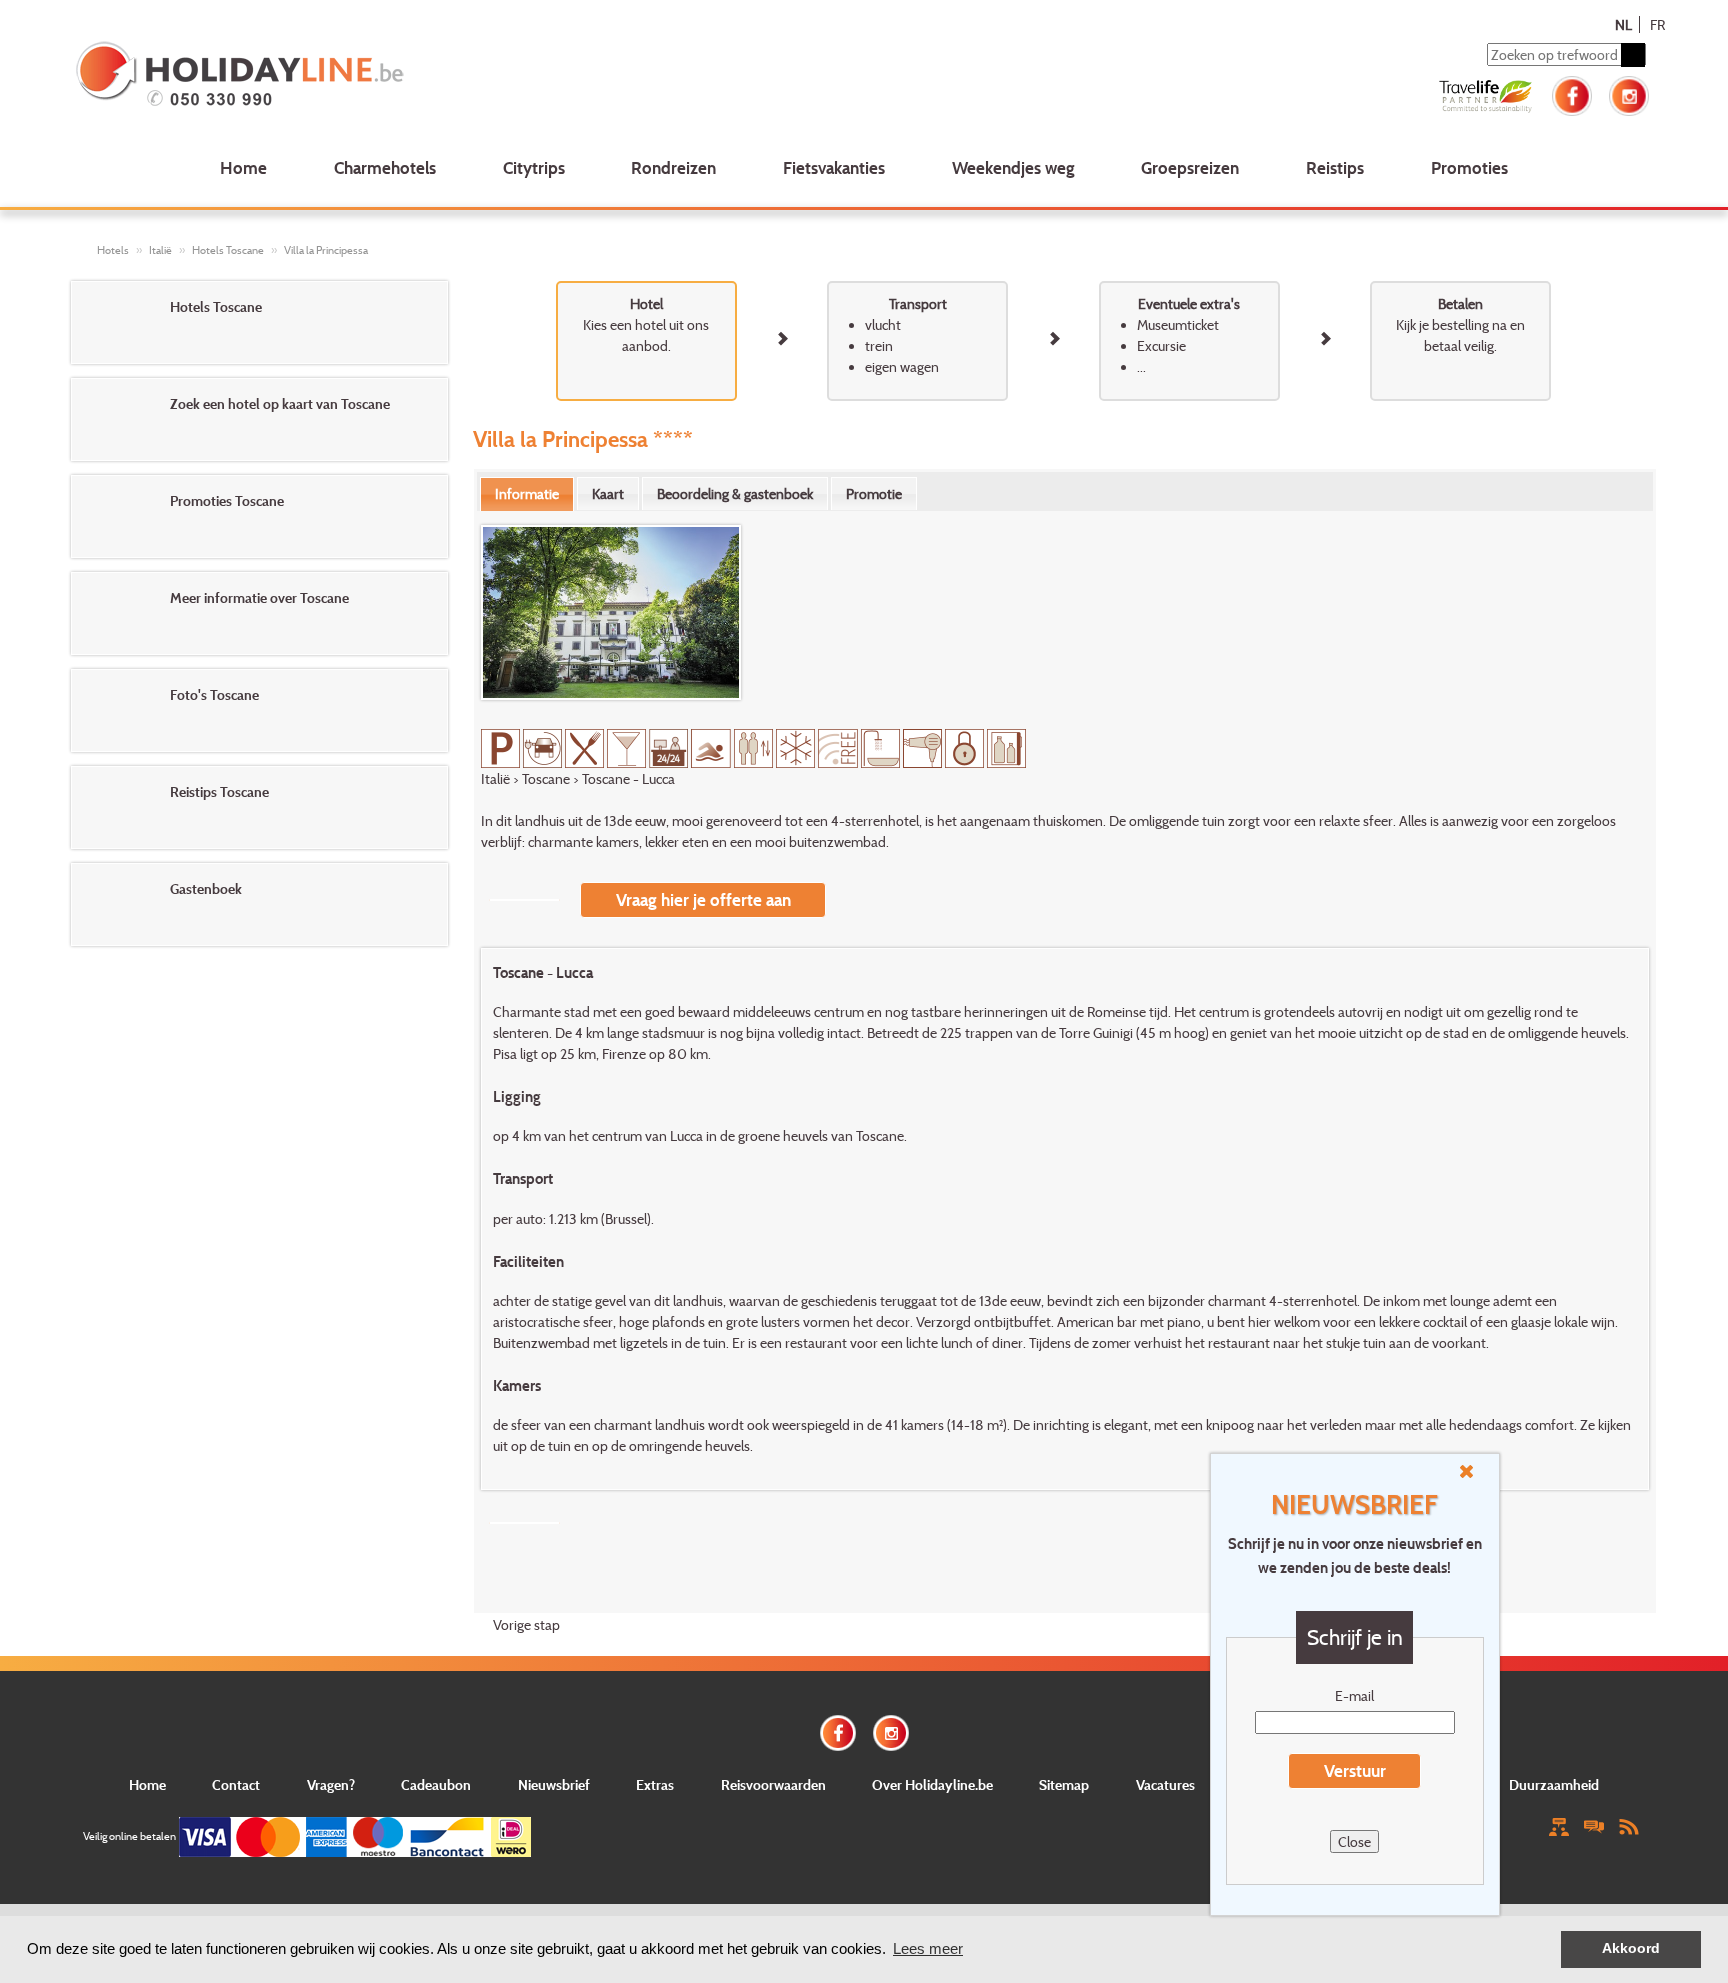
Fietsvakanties (834, 167)
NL (1623, 24)
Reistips (1335, 167)
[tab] (527, 494)
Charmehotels (385, 167)
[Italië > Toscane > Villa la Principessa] (611, 612)
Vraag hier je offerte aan (703, 899)
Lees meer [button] (928, 1948)
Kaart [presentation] (608, 493)
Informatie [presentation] (527, 493)
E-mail (1354, 1695)
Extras (655, 1784)
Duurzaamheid (1554, 1784)
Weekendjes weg (1013, 167)
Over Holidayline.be (932, 1784)
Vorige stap (526, 1624)
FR (1657, 24)
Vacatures (1165, 1784)
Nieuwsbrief (554, 1784)
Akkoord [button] (1631, 1948)
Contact (236, 1784)
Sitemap (1064, 1784)
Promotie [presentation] (874, 493)
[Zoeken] (1633, 55)
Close (1354, 1841)
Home (243, 167)
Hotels (113, 250)
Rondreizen (673, 167)
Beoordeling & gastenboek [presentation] (735, 493)
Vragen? (331, 1784)
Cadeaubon (436, 1784)
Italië (160, 250)
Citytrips (534, 167)
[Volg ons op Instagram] (1629, 93)
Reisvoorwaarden (773, 1784)
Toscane (546, 778)
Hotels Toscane (228, 250)
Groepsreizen (1190, 167)
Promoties (1469, 167)
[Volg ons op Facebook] (1572, 93)
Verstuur (1355, 1770)
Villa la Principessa (326, 250)
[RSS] (1629, 1825)
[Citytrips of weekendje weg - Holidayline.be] (393, 76)
